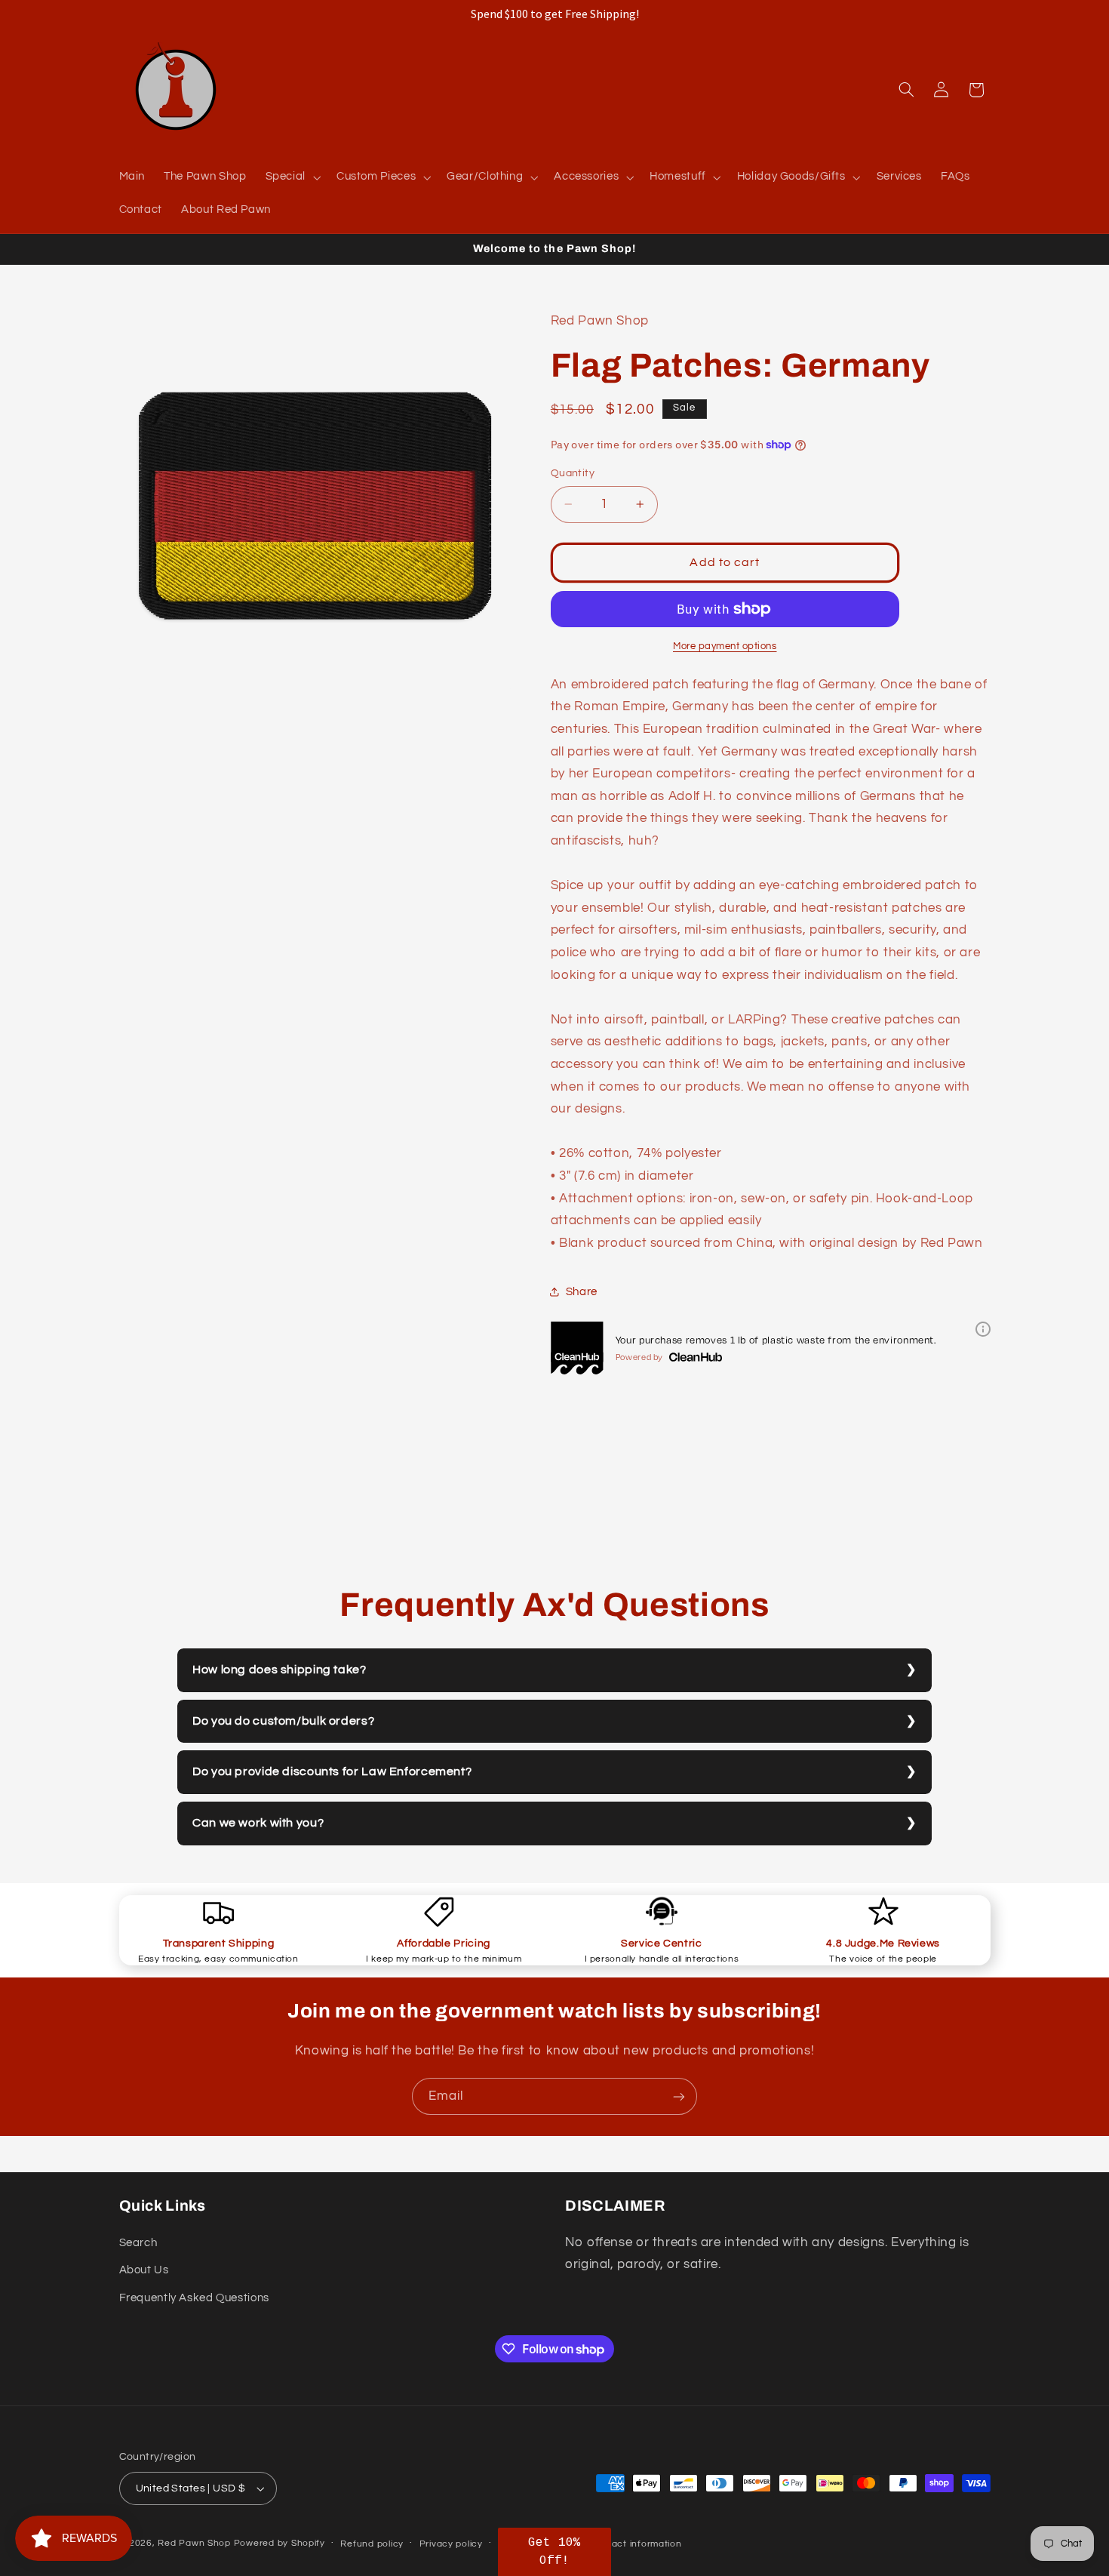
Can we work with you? (258, 1823)
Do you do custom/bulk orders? (283, 1721)
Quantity (573, 473)
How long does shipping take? (280, 1670)
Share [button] (582, 1292)
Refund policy (372, 2544)
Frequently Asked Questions (194, 2298)
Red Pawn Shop (194, 2543)
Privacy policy (451, 2544)
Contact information (636, 2544)
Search (138, 2243)
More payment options (725, 646)
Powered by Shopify (280, 2543)
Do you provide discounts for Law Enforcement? (332, 1771)
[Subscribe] (679, 2096)
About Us (144, 2270)
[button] (291, 177)
